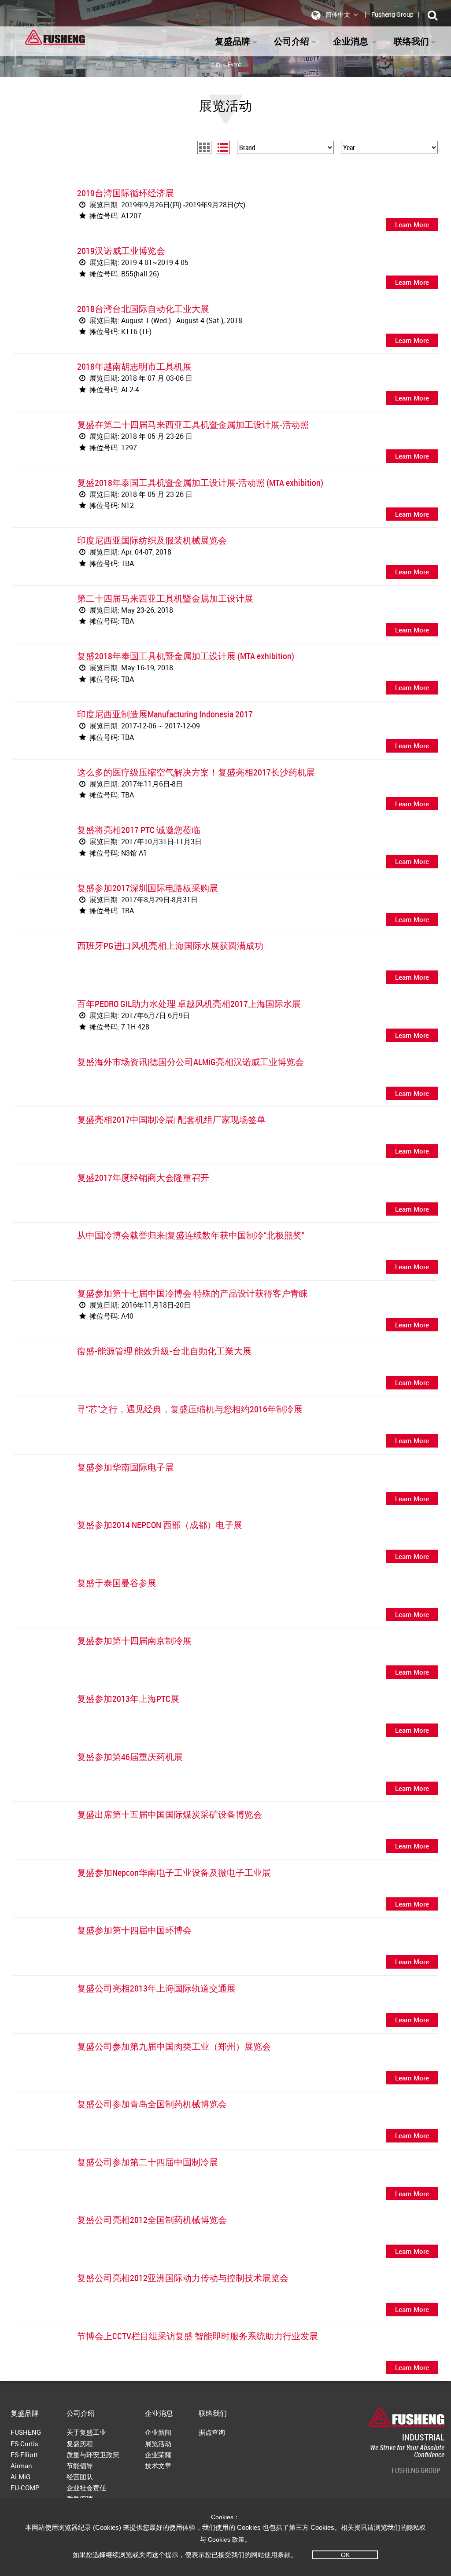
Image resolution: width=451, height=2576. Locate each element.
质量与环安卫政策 (93, 2455)
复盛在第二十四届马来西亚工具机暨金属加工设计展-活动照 (193, 424)
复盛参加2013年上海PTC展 (128, 1699)
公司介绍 (292, 41)
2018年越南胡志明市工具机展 (134, 366)
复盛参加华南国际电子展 (126, 1467)
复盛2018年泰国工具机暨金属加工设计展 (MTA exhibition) (186, 656)
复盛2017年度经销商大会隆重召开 (143, 1178)
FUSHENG (26, 2432)
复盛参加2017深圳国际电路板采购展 (148, 888)
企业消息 (159, 2413)
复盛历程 (80, 2444)
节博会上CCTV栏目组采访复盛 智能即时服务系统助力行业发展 (198, 2336)
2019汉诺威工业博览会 (121, 251)
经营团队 (80, 2477)
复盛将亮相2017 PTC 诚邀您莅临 (139, 830)
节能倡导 (80, 2466)
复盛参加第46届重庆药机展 (130, 1757)
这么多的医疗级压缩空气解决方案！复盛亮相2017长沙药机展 (196, 772)
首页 (215, 64)
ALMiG (20, 2477)
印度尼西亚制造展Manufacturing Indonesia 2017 (165, 714)
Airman (21, 2466)
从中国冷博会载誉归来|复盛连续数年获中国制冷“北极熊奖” (191, 1235)
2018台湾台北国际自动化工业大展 (143, 309)
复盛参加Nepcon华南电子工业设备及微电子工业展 (174, 1872)
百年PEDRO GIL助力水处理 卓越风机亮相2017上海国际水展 (189, 1004)
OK (345, 2555)
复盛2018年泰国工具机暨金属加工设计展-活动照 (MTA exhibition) (200, 483)
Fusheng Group (392, 14)
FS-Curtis (24, 2444)
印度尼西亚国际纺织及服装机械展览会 (152, 540)
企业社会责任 (86, 2488)
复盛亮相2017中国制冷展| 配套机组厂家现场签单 (171, 1119)
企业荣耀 (158, 2455)
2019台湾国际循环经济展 (126, 193)
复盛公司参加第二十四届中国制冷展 (148, 2162)
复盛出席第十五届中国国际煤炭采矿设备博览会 (170, 1814)
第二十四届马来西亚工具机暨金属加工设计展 (165, 598)
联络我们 (213, 2413)
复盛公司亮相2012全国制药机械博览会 (152, 2220)
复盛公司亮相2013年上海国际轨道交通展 (156, 1988)
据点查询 (212, 2432)
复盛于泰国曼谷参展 (117, 1583)
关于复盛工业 (86, 2432)
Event (234, 64)
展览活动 (158, 2444)
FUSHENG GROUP (416, 2470)
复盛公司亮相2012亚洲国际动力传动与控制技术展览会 (183, 2278)
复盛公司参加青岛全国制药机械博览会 (152, 2104)
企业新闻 (158, 2432)
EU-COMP (25, 2488)
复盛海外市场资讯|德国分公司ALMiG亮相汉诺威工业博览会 (190, 1062)
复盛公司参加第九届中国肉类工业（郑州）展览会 (174, 2046)
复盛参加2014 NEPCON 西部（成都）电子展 (160, 1525)
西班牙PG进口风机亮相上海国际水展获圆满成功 (170, 946)
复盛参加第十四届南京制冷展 (134, 1641)
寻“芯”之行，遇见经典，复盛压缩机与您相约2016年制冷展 (190, 1409)
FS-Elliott (24, 2455)
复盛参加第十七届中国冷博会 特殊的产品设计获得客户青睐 (192, 1293)
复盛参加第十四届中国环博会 (134, 1930)
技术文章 (158, 2466)
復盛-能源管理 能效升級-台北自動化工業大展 (164, 1351)
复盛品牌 (233, 41)
